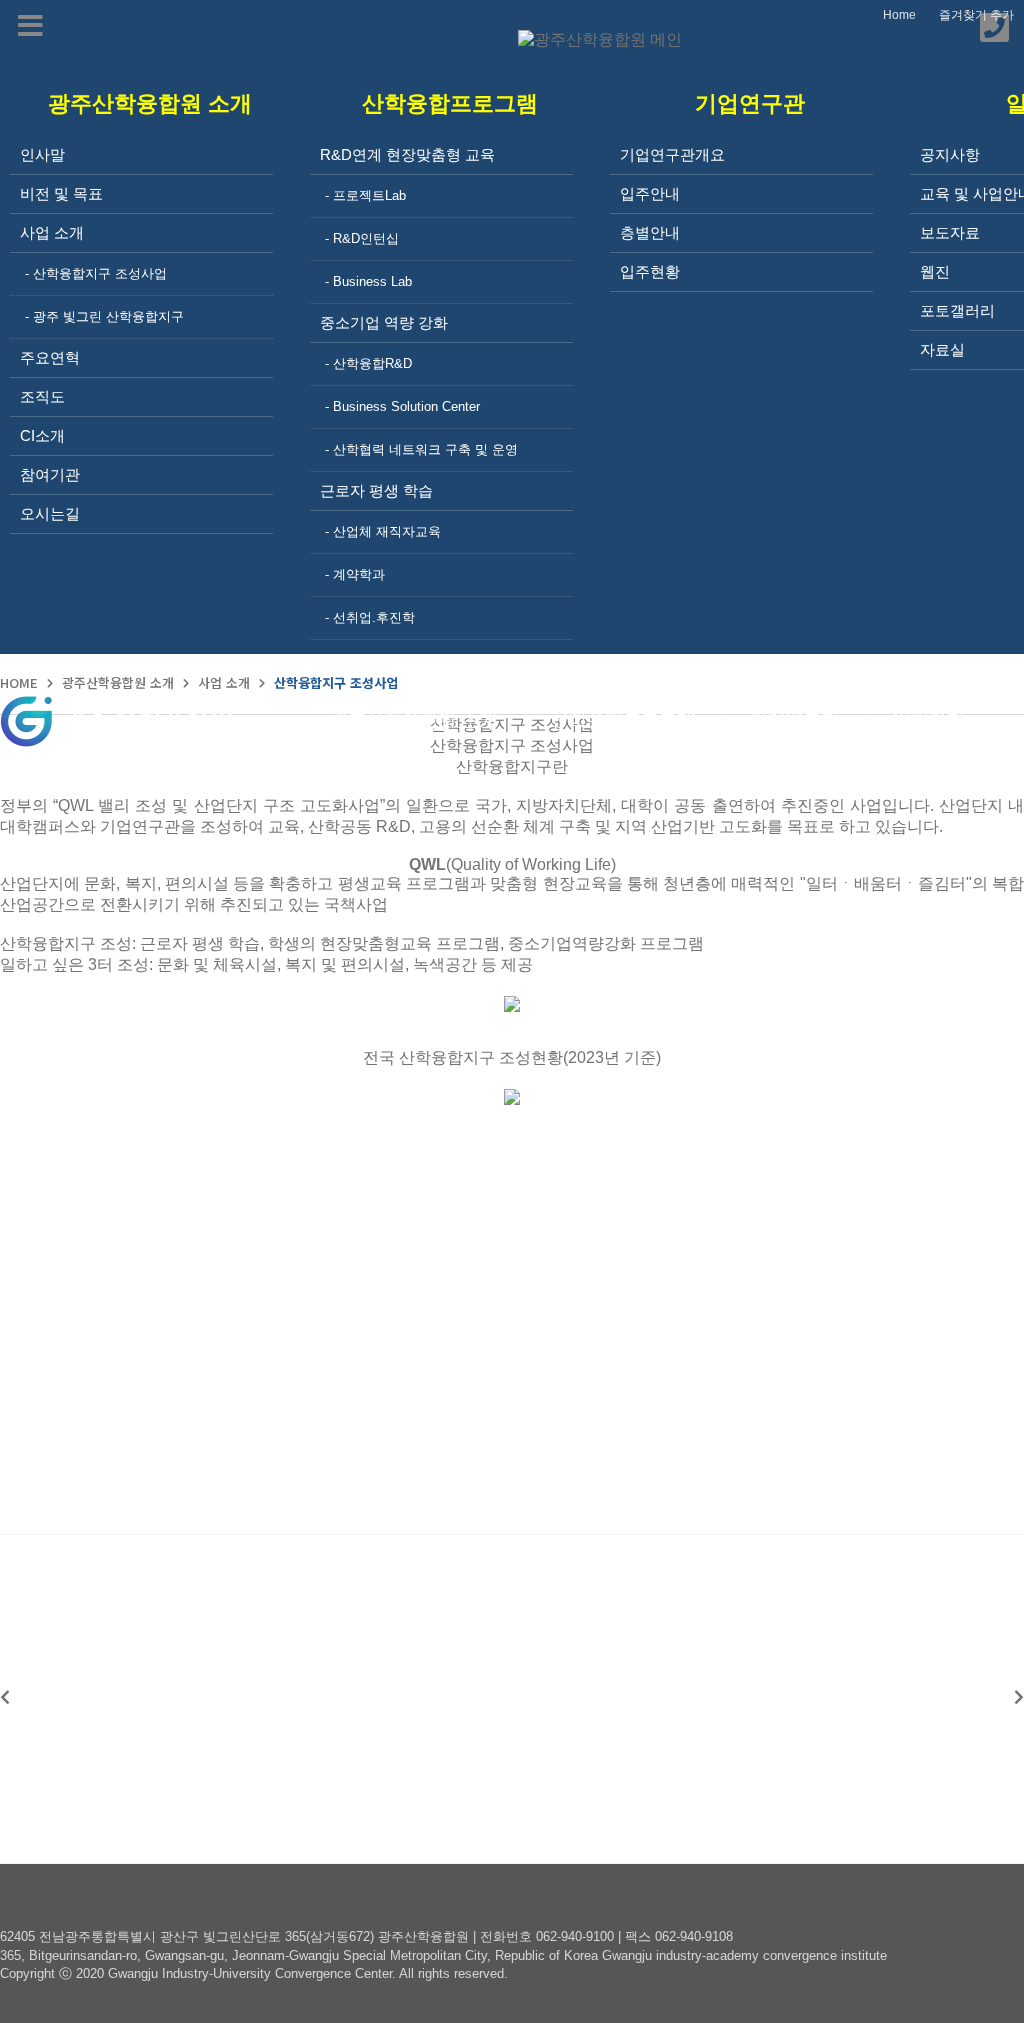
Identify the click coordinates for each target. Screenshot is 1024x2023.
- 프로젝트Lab (365, 195)
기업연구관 (794, 722)
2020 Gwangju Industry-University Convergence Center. (236, 1973)
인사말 (42, 154)
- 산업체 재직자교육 (383, 531)
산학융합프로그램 (623, 722)
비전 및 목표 (61, 193)
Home (899, 15)
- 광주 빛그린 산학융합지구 (104, 316)
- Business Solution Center (402, 406)
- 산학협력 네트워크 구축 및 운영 (421, 449)
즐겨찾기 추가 (976, 15)
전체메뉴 (1009, 721)
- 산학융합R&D (368, 363)
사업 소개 (52, 232)
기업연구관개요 (672, 154)
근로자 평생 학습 (376, 490)
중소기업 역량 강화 (384, 322)
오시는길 (50, 513)
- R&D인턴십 (362, 238)
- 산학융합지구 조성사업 (96, 273)
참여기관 (50, 474)
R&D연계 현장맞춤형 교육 (407, 154)
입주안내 (650, 193)
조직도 (42, 396)
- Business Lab (368, 281)
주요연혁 (50, 357)
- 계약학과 (355, 574)
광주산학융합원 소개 (413, 722)
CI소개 (42, 435)
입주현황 (650, 271)
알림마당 (929, 722)
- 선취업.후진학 (370, 617)
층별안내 (650, 232)
